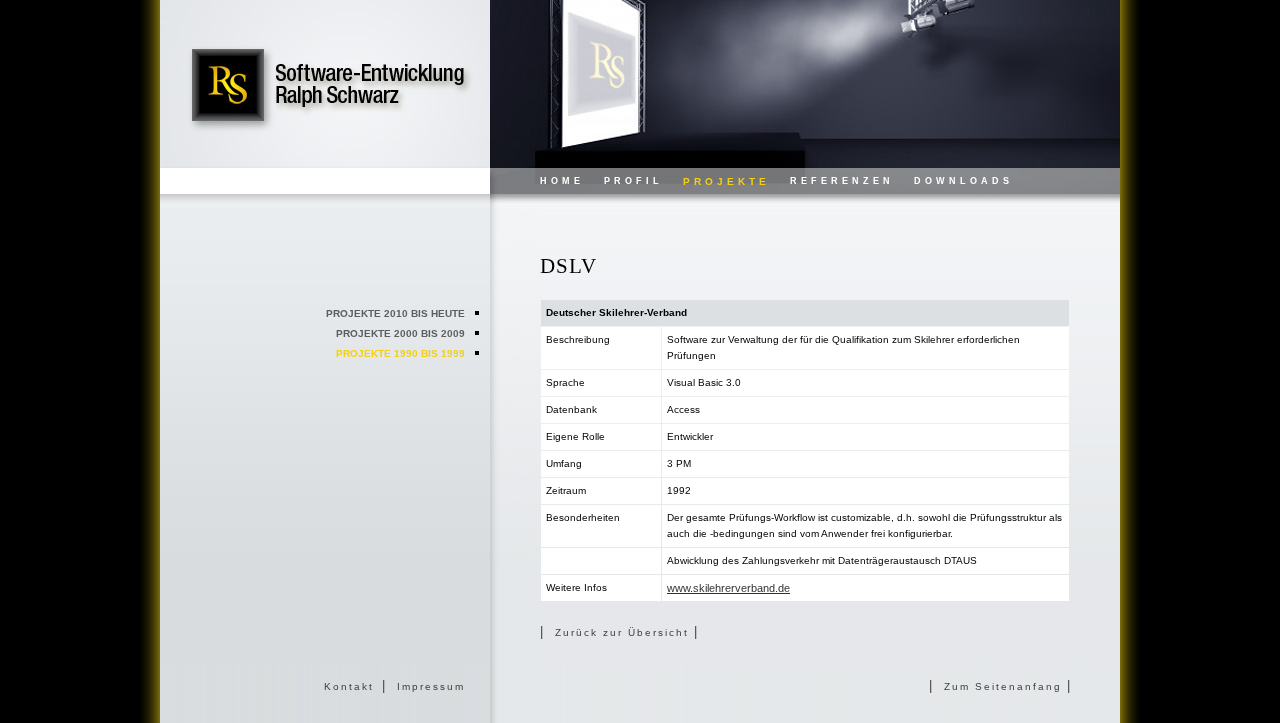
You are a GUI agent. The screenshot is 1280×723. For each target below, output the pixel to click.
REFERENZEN (842, 181)
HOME (562, 181)
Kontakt (349, 686)
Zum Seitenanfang (1005, 686)
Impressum (431, 686)
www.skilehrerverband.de (728, 588)
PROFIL (633, 181)
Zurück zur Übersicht (624, 632)
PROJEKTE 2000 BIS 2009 (400, 333)
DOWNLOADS (963, 181)
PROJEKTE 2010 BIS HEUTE (395, 313)
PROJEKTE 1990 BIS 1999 (400, 353)
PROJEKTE (726, 181)
